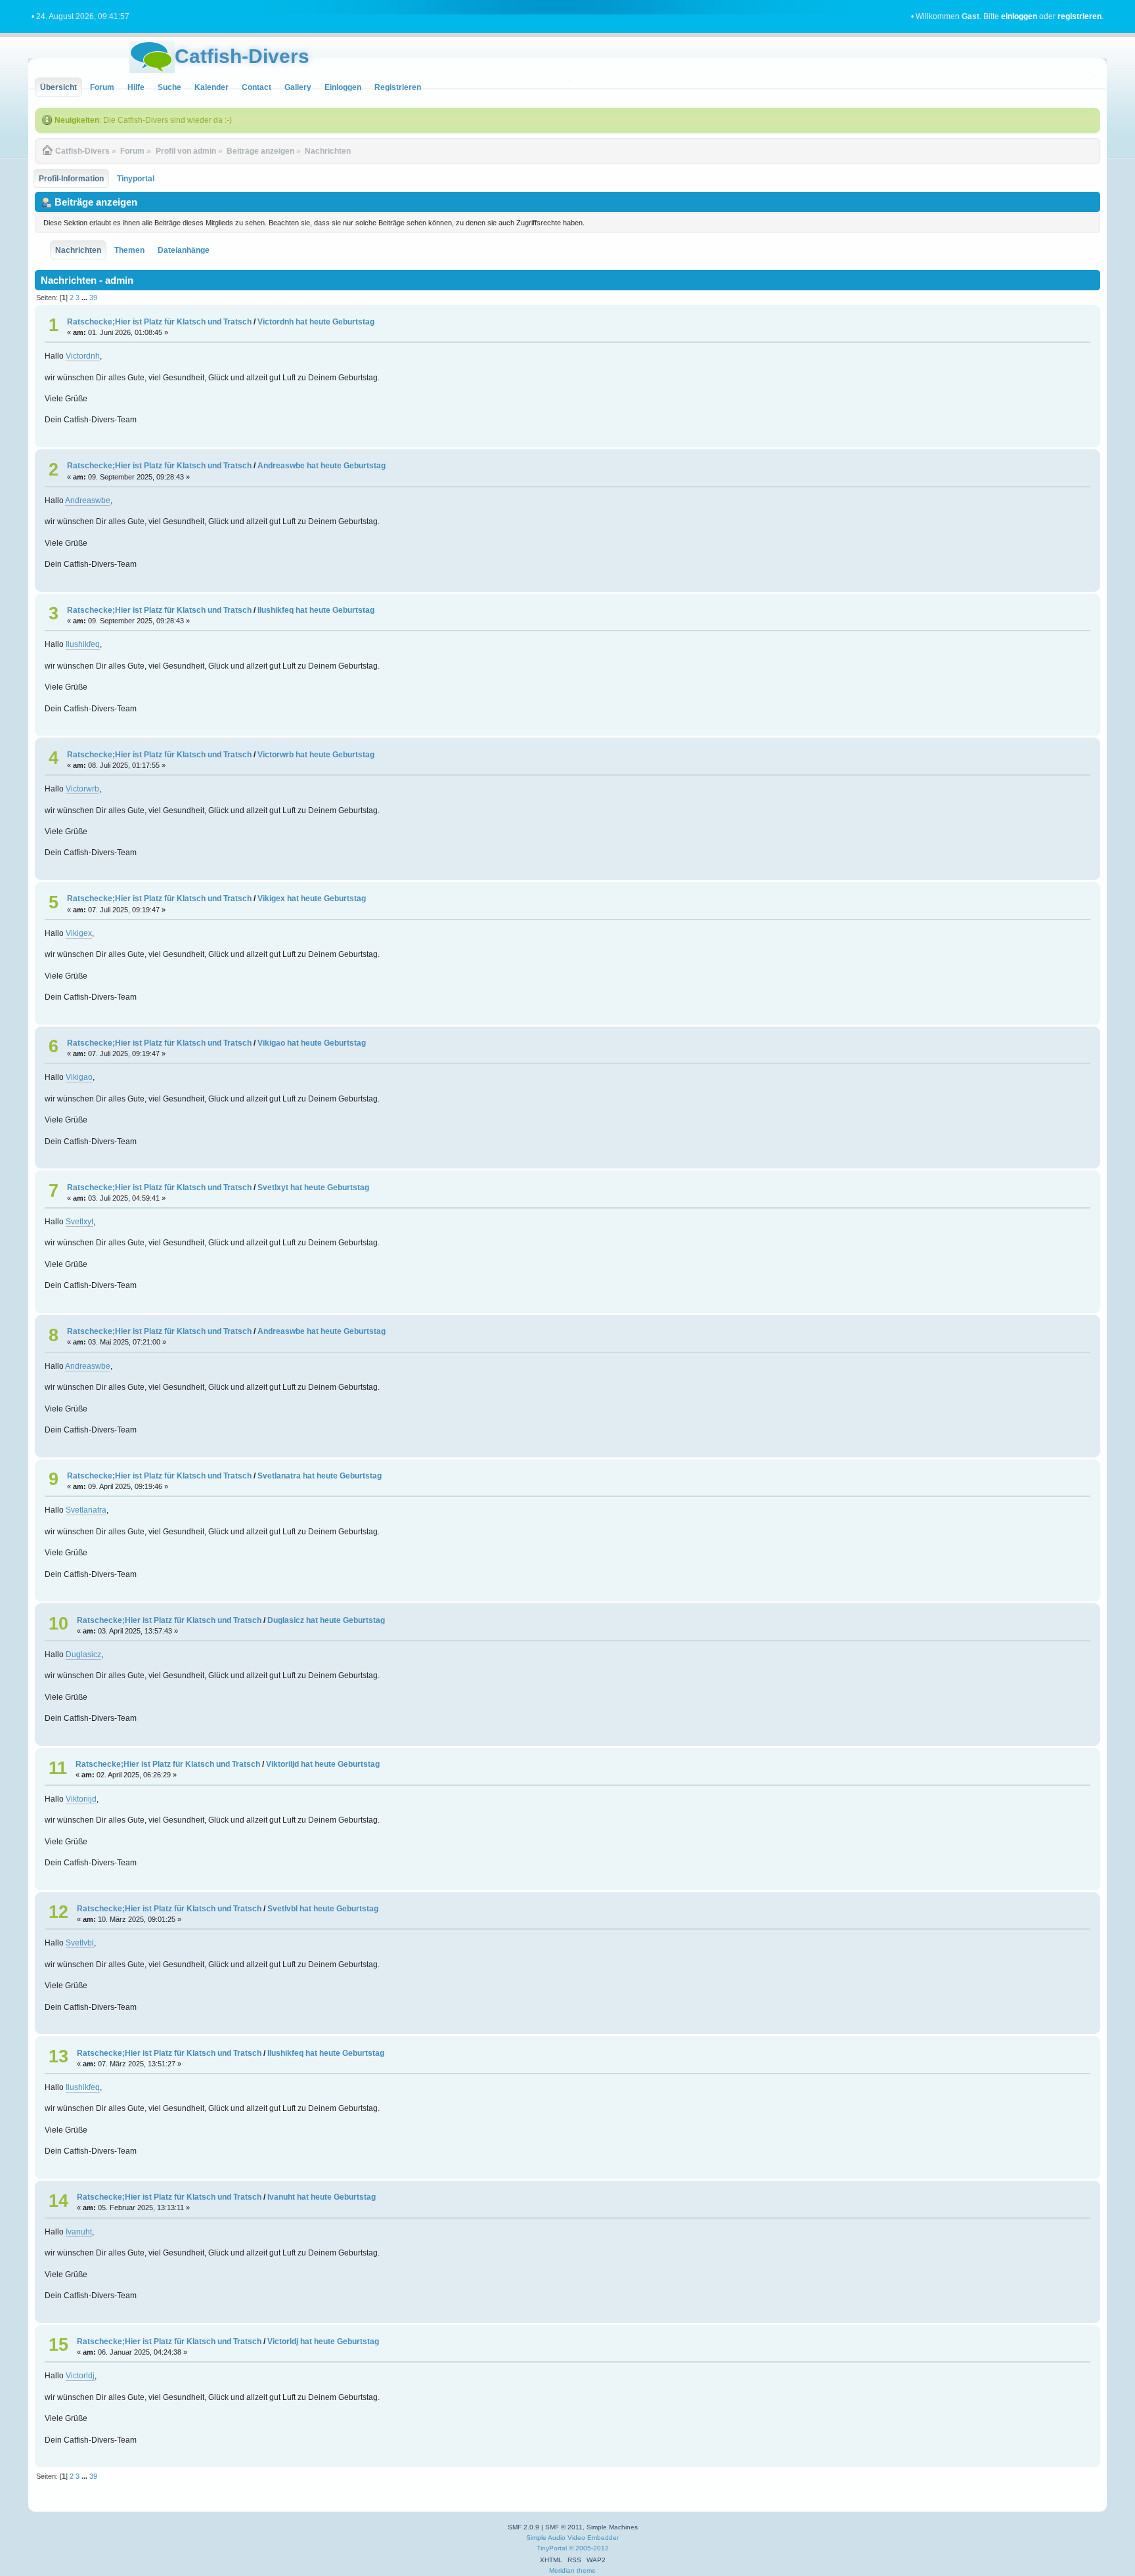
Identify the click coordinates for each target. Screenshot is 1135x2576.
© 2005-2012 (589, 2548)
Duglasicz (83, 1654)
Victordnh (83, 356)
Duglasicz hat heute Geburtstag (326, 1620)
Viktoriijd (81, 1799)
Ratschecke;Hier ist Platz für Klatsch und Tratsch (159, 322)
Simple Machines (612, 2527)
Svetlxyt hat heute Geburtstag (313, 1188)
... (85, 298)
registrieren (1079, 16)
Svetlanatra (86, 1510)
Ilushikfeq (83, 644)
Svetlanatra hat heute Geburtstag (320, 1476)
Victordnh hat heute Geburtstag (316, 322)
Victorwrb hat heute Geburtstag (316, 755)
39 (93, 298)
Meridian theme (572, 2570)
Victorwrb (82, 789)
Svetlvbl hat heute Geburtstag (323, 1909)
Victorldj (80, 2376)
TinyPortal (552, 2548)
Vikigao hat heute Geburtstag (312, 1043)
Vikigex (79, 933)
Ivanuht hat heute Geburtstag (322, 2197)
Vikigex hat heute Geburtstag (312, 899)
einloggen (1019, 16)
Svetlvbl (80, 1943)
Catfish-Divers (242, 56)
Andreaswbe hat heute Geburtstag (322, 466)
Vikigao (79, 1077)
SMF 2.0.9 (523, 2527)
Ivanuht (79, 2232)
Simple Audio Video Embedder (572, 2538)
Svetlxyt (79, 1222)
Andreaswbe (88, 500)
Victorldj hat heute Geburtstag (323, 2342)
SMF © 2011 (564, 2527)
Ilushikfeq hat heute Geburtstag (316, 610)
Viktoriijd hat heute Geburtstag (323, 1764)
